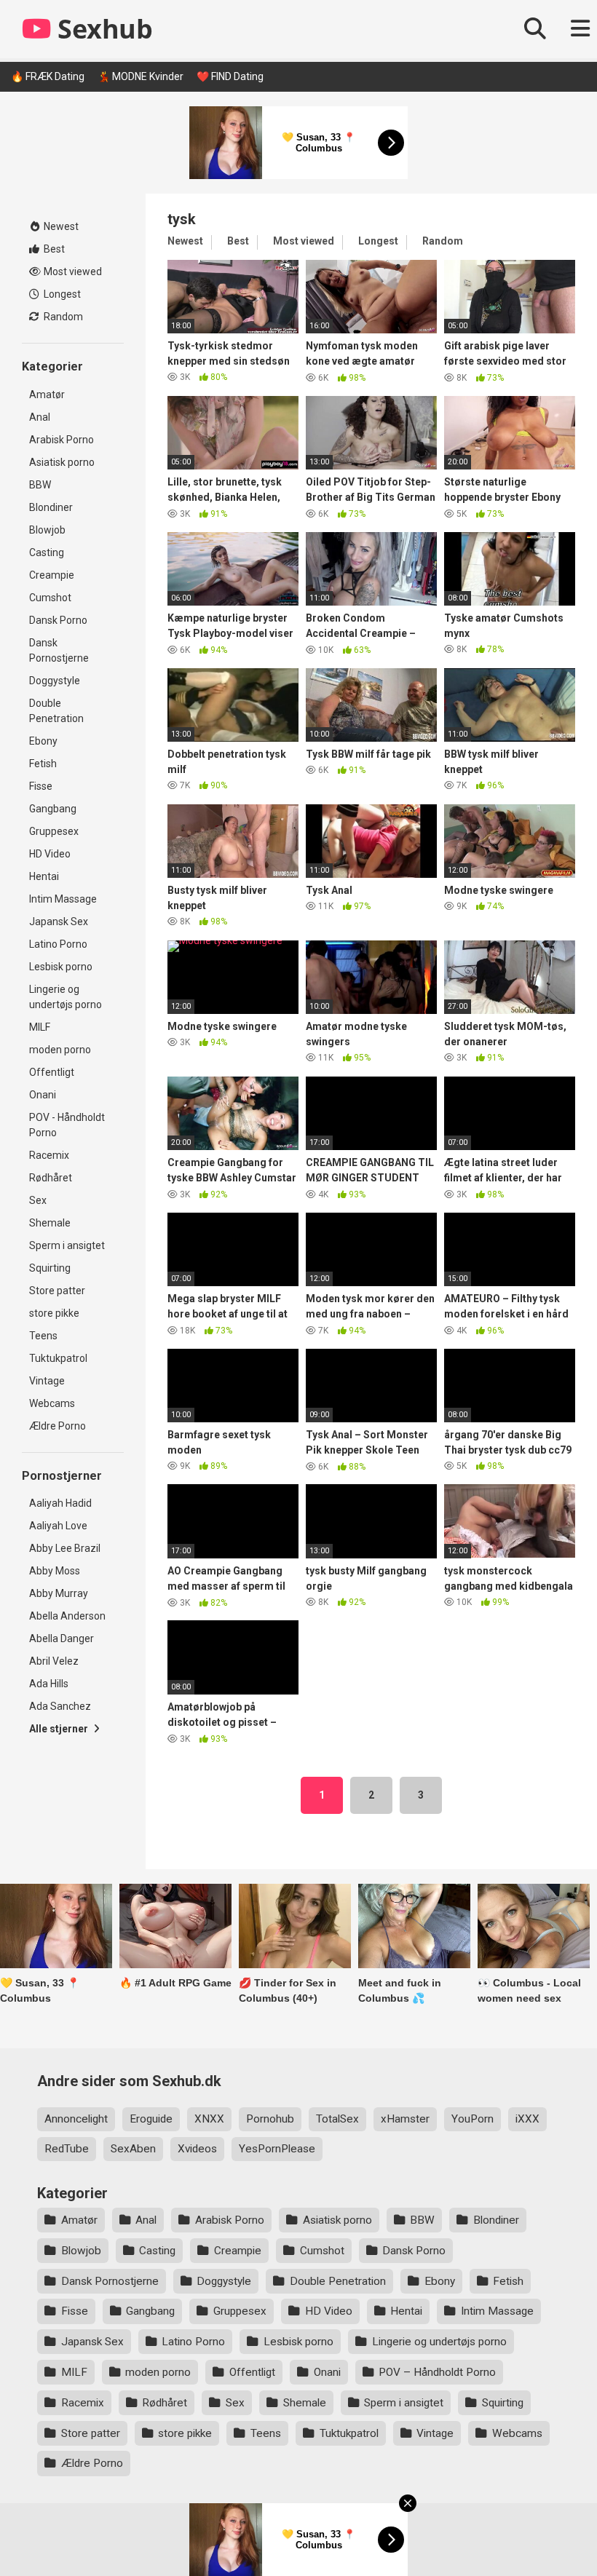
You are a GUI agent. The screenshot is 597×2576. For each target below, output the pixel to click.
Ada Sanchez (60, 1706)
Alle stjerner (60, 1729)
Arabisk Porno (62, 440)
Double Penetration (56, 711)
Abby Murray (59, 1593)
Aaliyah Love (58, 1526)
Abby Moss (55, 1571)
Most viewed (72, 272)
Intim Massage (63, 899)
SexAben (133, 2149)
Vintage (47, 1381)
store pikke (54, 1313)
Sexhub (102, 29)
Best (53, 249)
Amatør (47, 395)
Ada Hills (49, 1684)
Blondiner (51, 507)
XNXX (209, 2119)
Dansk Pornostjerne (59, 650)
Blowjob (47, 530)
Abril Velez (54, 1661)
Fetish (43, 764)
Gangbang (53, 809)
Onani (43, 1095)
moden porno (60, 1050)
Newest (60, 226)
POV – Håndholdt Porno (437, 2372)
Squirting (50, 1268)
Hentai (44, 876)
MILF (40, 1027)
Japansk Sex (59, 922)
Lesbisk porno (61, 967)
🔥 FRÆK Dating (48, 76)
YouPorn (473, 2119)
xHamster (405, 2119)
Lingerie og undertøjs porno (66, 997)
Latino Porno (58, 944)
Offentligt (52, 1072)
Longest (61, 294)
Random (62, 317)
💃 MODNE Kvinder (141, 76)
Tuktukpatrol (58, 1358)
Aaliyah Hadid (60, 1503)
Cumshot (50, 598)
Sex (38, 1200)
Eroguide (151, 2119)
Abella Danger (62, 1638)
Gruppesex (54, 831)
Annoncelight (76, 2119)
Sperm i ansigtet (67, 1245)
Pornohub (270, 2119)
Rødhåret (51, 1178)
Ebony (43, 741)
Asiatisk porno (62, 462)
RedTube (67, 2149)
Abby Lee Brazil (65, 1548)
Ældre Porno (58, 1426)
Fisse (41, 786)
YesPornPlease (277, 2149)
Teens (43, 1336)
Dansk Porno (58, 620)
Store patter (57, 1291)
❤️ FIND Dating (230, 76)
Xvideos (197, 2149)
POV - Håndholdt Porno (67, 1125)
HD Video (50, 854)
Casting (47, 552)
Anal (40, 417)
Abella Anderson (67, 1616)
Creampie (52, 575)
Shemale (50, 1223)
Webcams (52, 1403)
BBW (40, 485)
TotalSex (337, 2119)
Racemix (49, 1155)
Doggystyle (55, 681)
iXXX (527, 2119)
